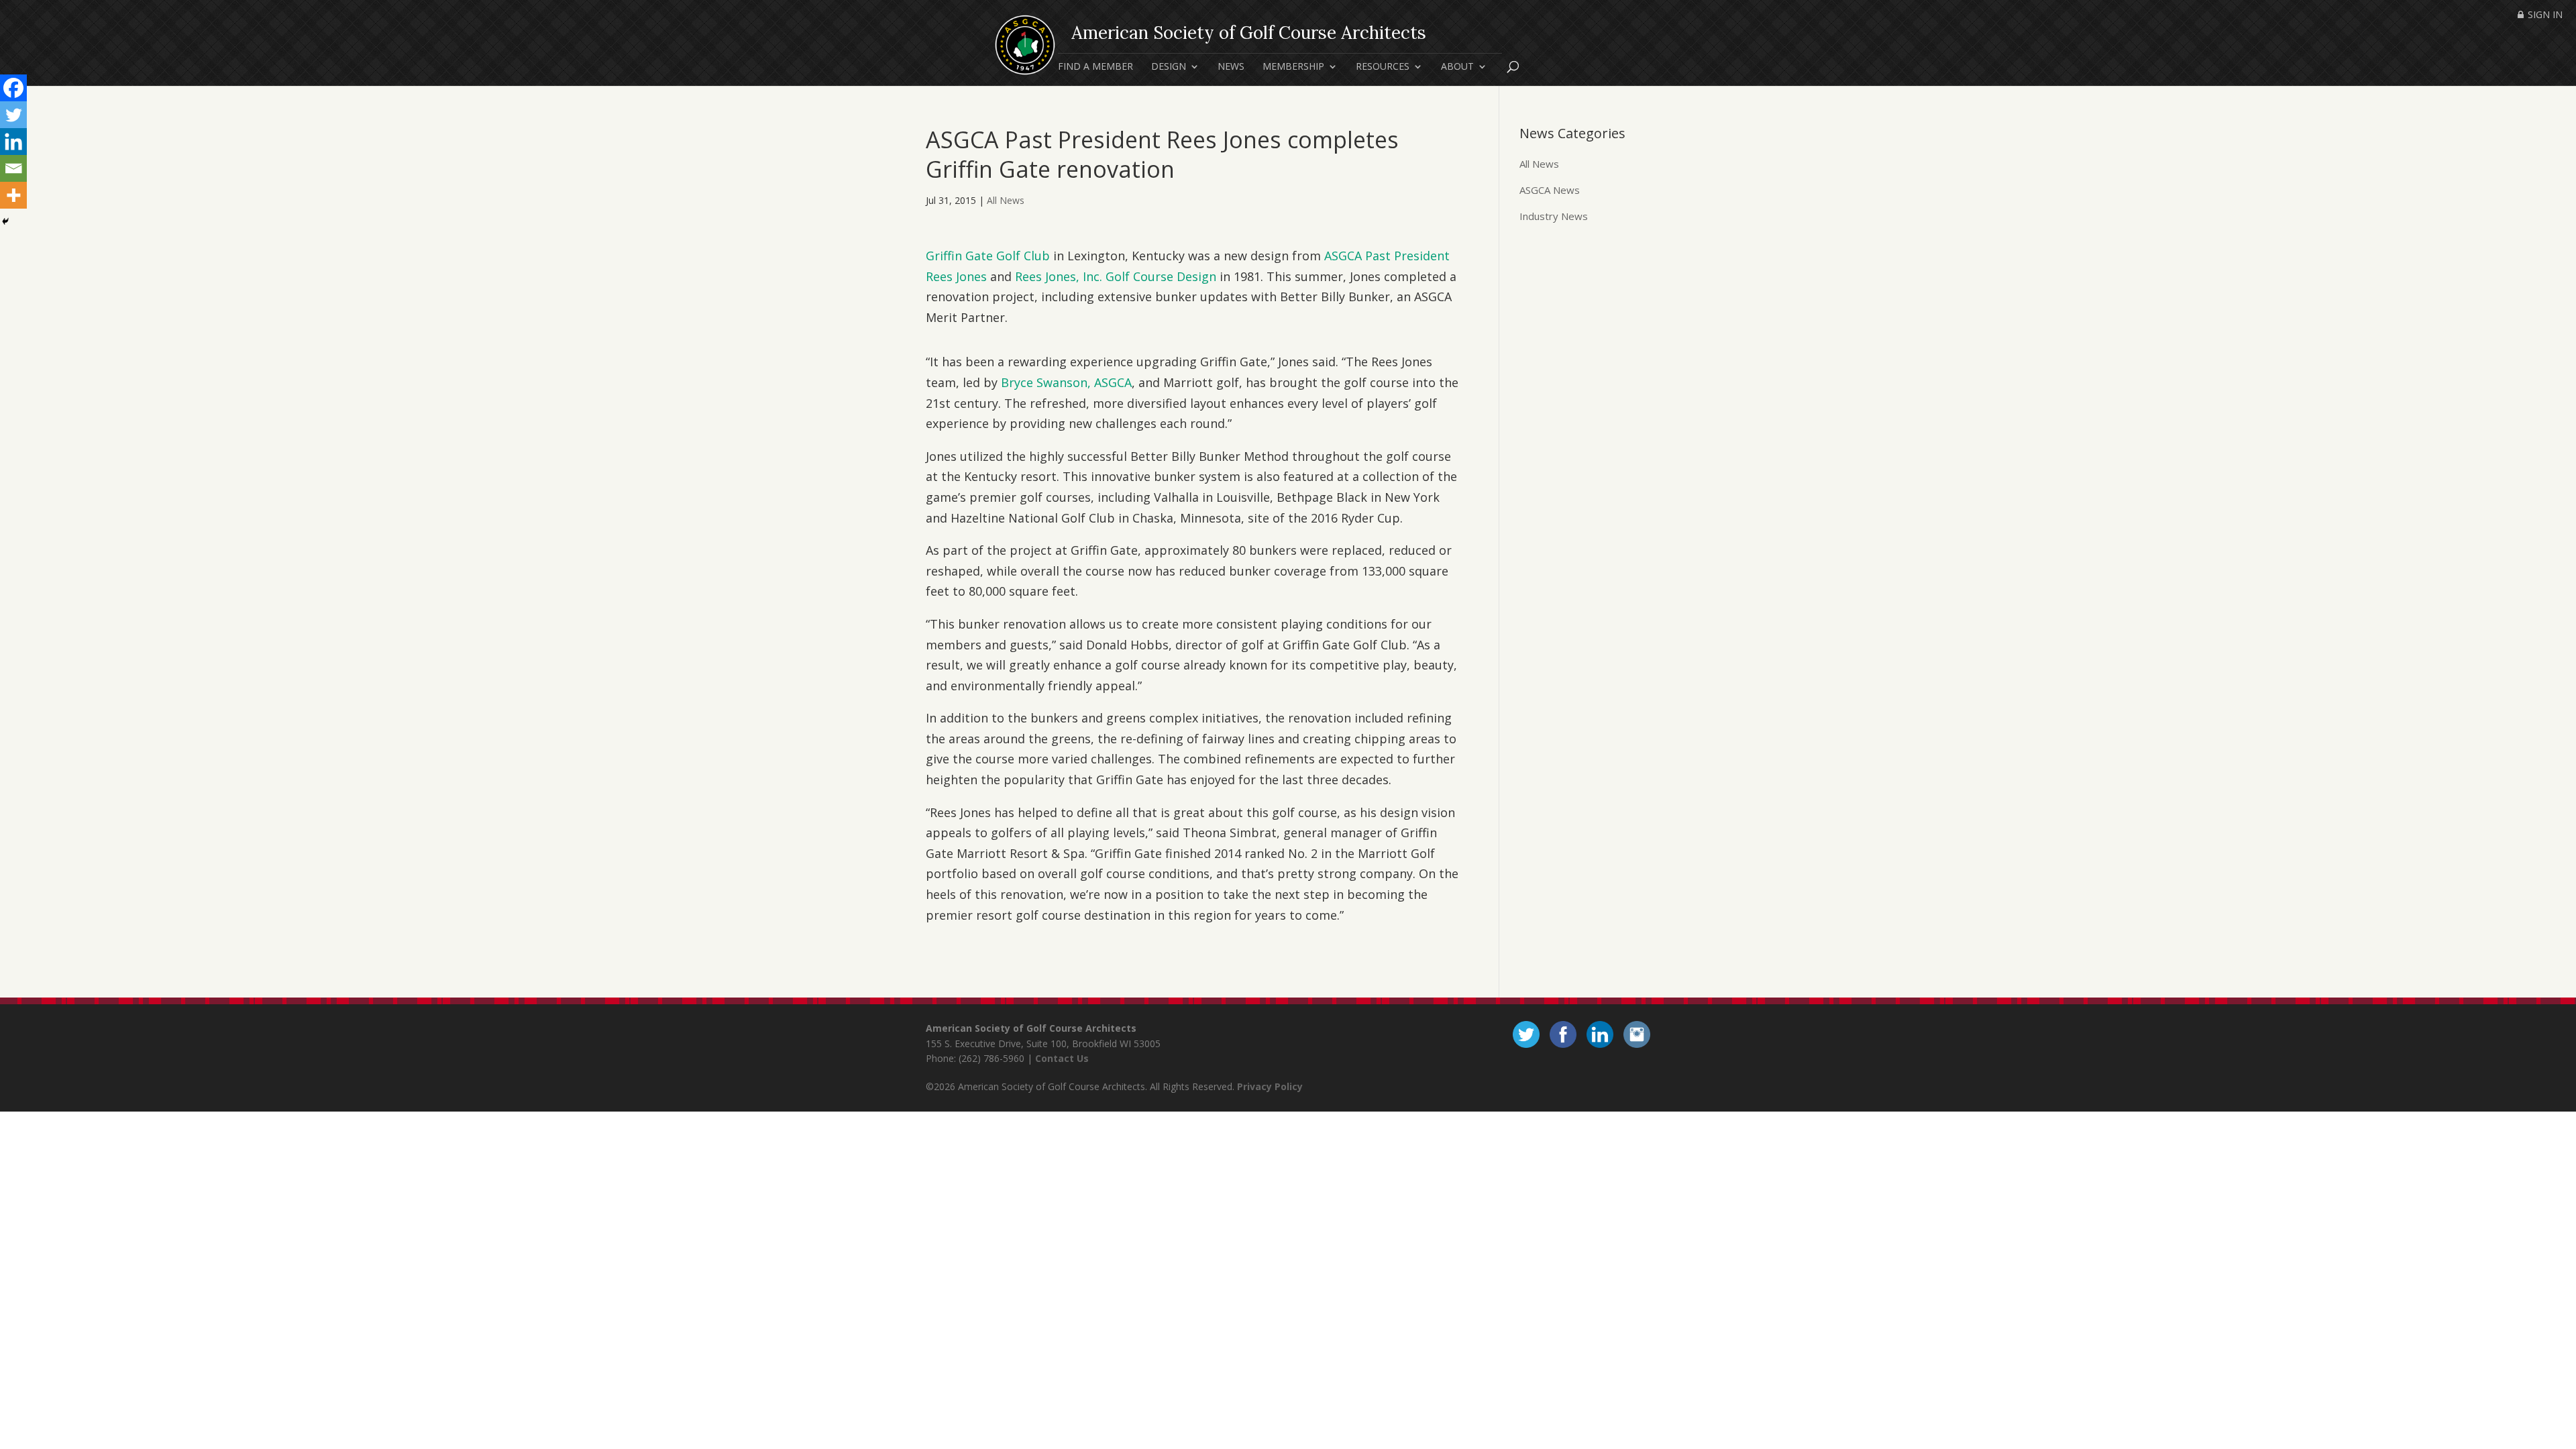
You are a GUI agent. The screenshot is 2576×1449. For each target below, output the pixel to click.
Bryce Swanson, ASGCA (1066, 382)
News (1231, 67)
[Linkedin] (13, 142)
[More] (13, 195)
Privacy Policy (1270, 1086)
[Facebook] (13, 88)
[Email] (13, 168)
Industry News (1554, 216)
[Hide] (5, 221)
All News (1006, 200)
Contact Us (1062, 1058)
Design (1169, 67)
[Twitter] (13, 115)
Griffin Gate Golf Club (988, 256)
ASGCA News (1550, 190)
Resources (1383, 67)
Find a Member (1095, 67)
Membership (1293, 67)
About (1457, 67)
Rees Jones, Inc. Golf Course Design (1116, 276)
